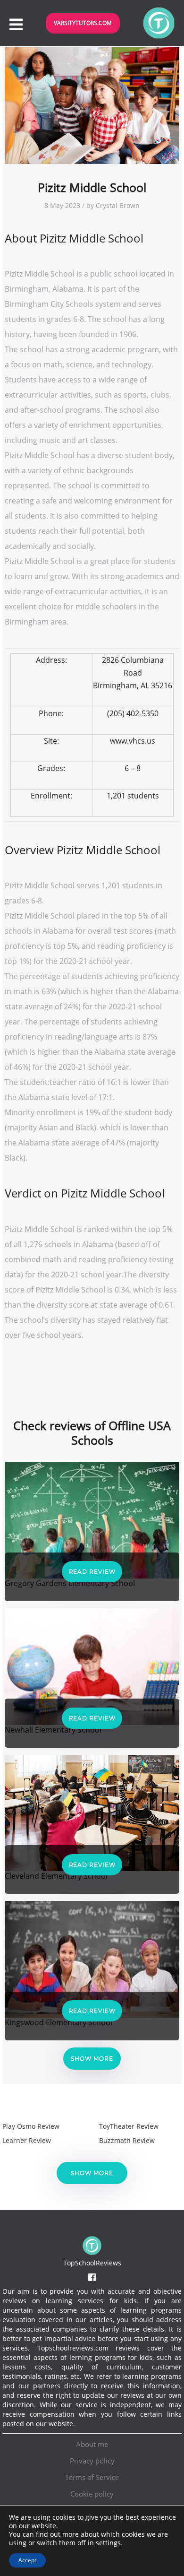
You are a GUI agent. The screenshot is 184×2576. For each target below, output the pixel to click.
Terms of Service (92, 2477)
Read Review (92, 1572)
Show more (92, 2059)
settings (108, 2543)
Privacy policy (92, 2461)
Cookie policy (92, 2494)
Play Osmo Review (31, 2126)
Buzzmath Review (127, 2140)
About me (92, 2444)
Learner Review (27, 2140)
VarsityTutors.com (83, 23)
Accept (27, 2560)
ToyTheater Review (129, 2126)
